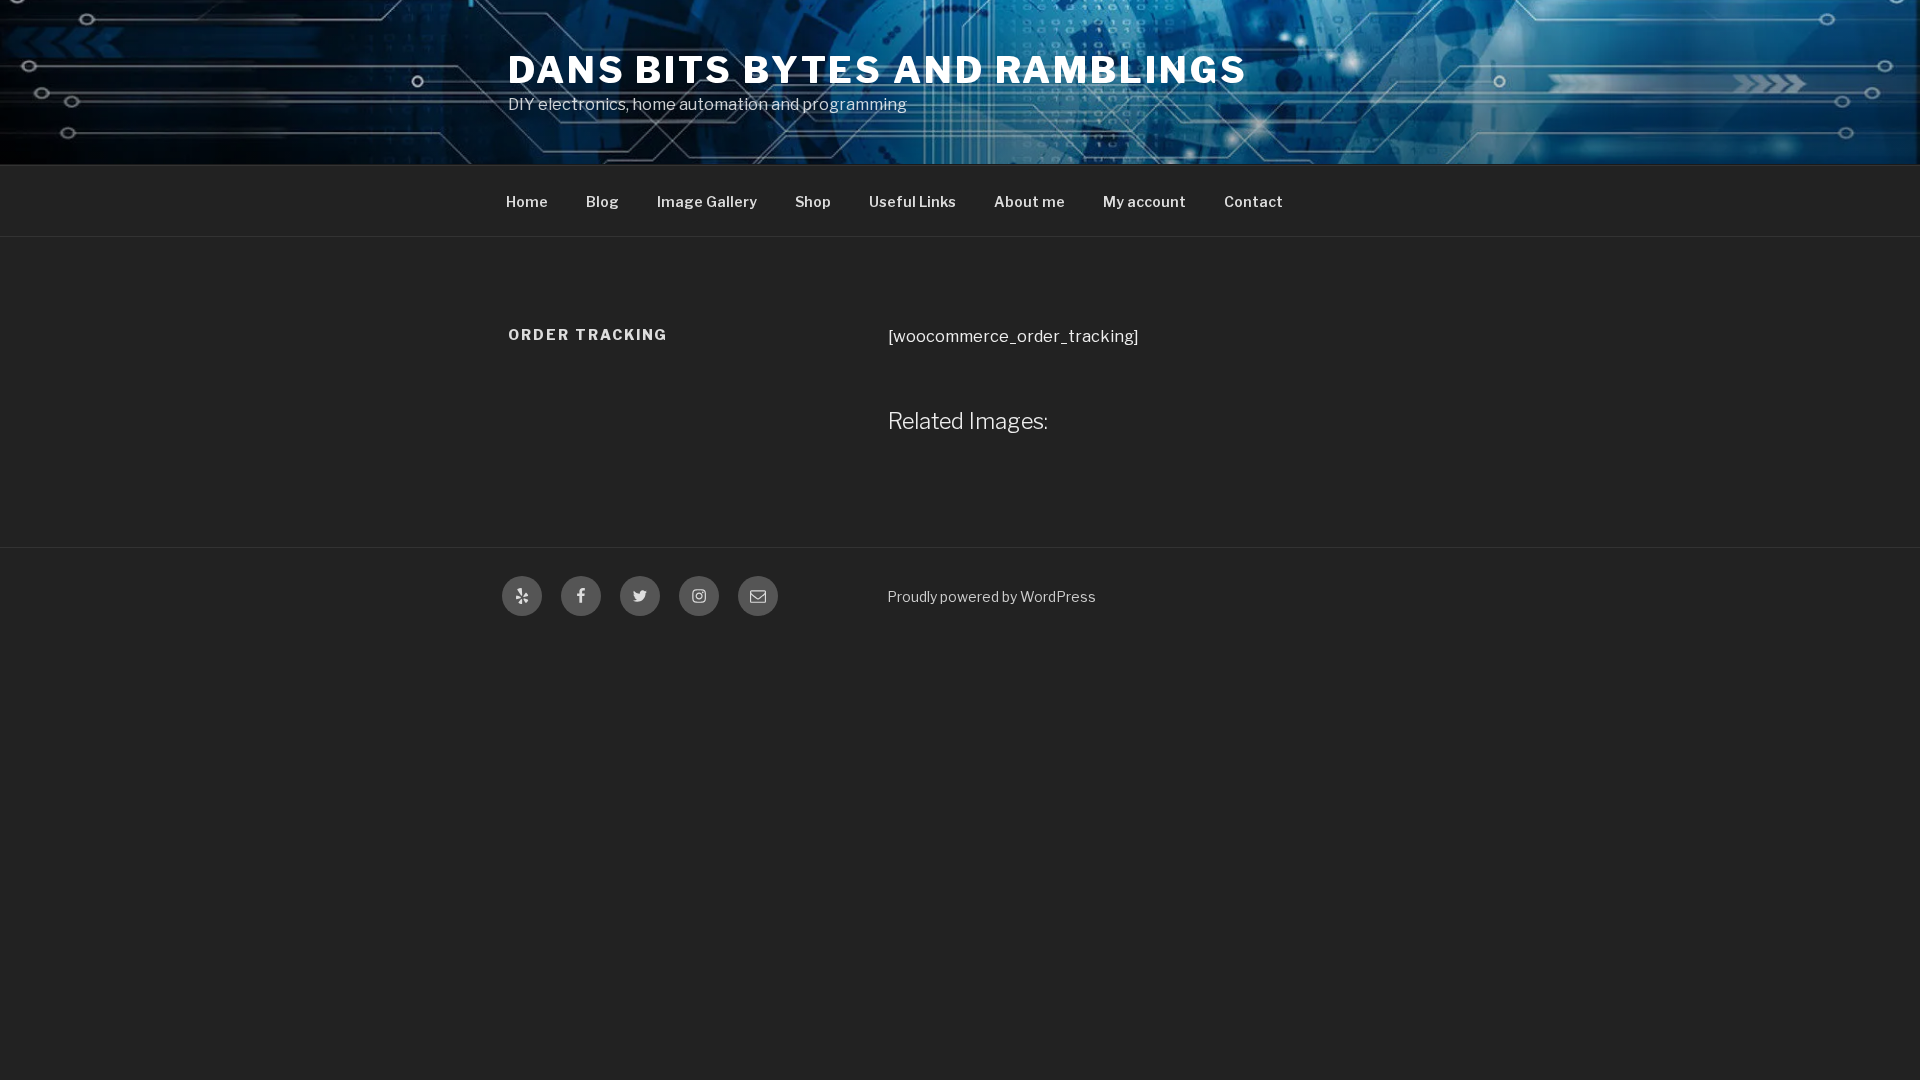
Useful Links (912, 201)
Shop (813, 201)
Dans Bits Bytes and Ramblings (878, 70)
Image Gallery (707, 201)
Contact (1253, 201)
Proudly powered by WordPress (991, 596)
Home (527, 201)
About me (1029, 201)
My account (1144, 201)
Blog (602, 201)
